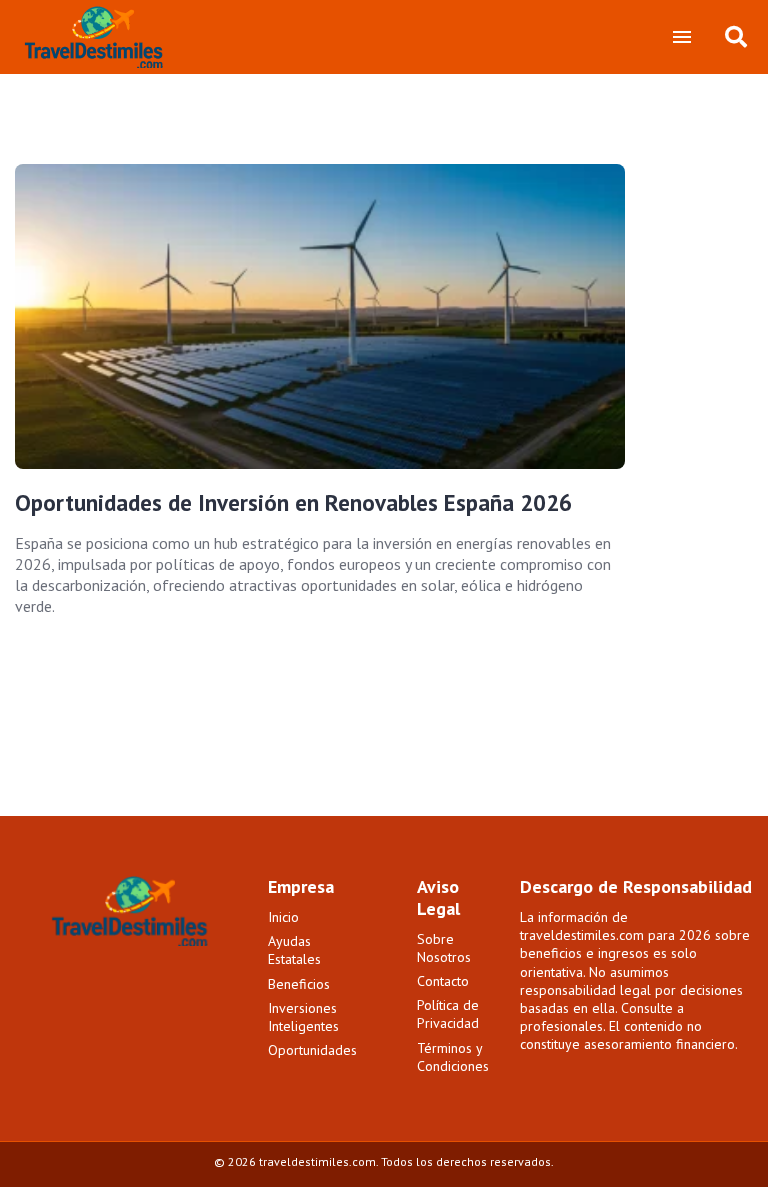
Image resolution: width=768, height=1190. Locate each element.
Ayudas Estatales (294, 950)
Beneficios (299, 984)
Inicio (283, 917)
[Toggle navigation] (681, 37)
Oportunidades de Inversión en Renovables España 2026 (293, 502)
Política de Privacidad (448, 1014)
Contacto (443, 981)
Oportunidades (312, 1050)
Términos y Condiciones (453, 1057)
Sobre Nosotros (444, 948)
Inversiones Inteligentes (303, 1017)
